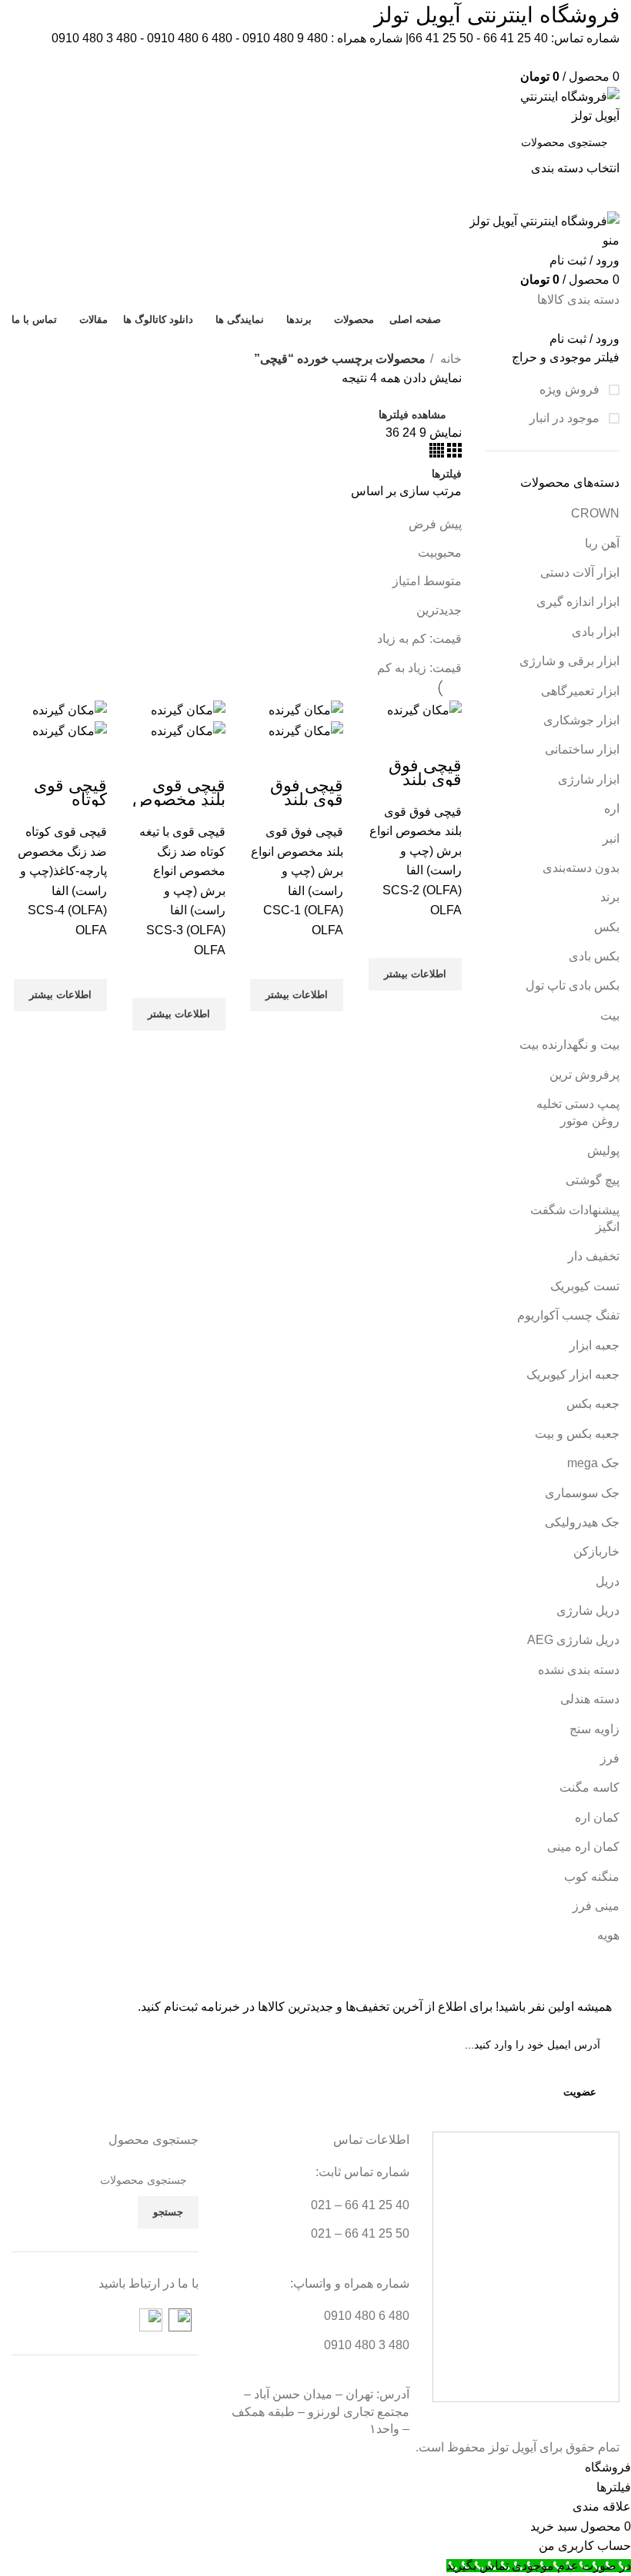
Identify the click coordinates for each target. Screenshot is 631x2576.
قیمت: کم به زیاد (419, 639)
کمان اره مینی (583, 1847)
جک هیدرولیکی (582, 1522)
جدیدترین (439, 610)
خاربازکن (596, 1551)
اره (612, 809)
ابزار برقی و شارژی (569, 661)
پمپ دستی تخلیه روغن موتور (578, 1112)
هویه (608, 1935)
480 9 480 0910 (285, 38)
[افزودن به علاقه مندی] (442, 939)
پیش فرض (435, 524)
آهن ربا (602, 543)
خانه (449, 359)
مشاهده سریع (442, 1010)
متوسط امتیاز (427, 581)
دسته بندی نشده (579, 1670)
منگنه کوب (592, 1877)
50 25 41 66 (441, 38)
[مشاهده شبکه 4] (437, 453)
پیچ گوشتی (593, 1180)
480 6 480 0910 (190, 38)
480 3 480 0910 (94, 38)
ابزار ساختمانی (582, 749)
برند (610, 897)
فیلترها (447, 474)
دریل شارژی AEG (573, 1640)
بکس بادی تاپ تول (573, 985)
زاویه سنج (594, 1729)
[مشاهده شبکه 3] (453, 453)
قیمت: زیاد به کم (419, 668)
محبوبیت (440, 552)
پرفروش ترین (584, 1075)
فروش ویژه (571, 389)
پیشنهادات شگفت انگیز (575, 1218)
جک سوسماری (582, 1493)
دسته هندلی (590, 1699)
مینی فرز (596, 1906)
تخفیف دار (594, 1256)
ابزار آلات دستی (580, 572)
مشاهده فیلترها (412, 414)
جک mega (593, 1463)
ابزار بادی (596, 632)
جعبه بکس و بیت (577, 1434)
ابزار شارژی (589, 779)
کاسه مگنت (589, 1787)
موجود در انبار (566, 418)
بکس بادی (594, 956)
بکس (607, 927)
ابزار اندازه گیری (578, 602)
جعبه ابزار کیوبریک (573, 1375)
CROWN (595, 513)
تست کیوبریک (585, 1286)
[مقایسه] (442, 740)
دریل (608, 1581)
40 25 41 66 (516, 38)
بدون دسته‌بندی (581, 868)
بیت (610, 1015)
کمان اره (597, 1817)
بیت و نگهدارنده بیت (569, 1045)
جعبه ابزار (594, 1345)
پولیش (603, 1151)
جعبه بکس (593, 1404)
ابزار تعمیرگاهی (580, 691)
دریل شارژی (588, 1611)
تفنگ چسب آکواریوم (568, 1315)
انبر (611, 839)
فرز (610, 1758)
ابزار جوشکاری (581, 720)
